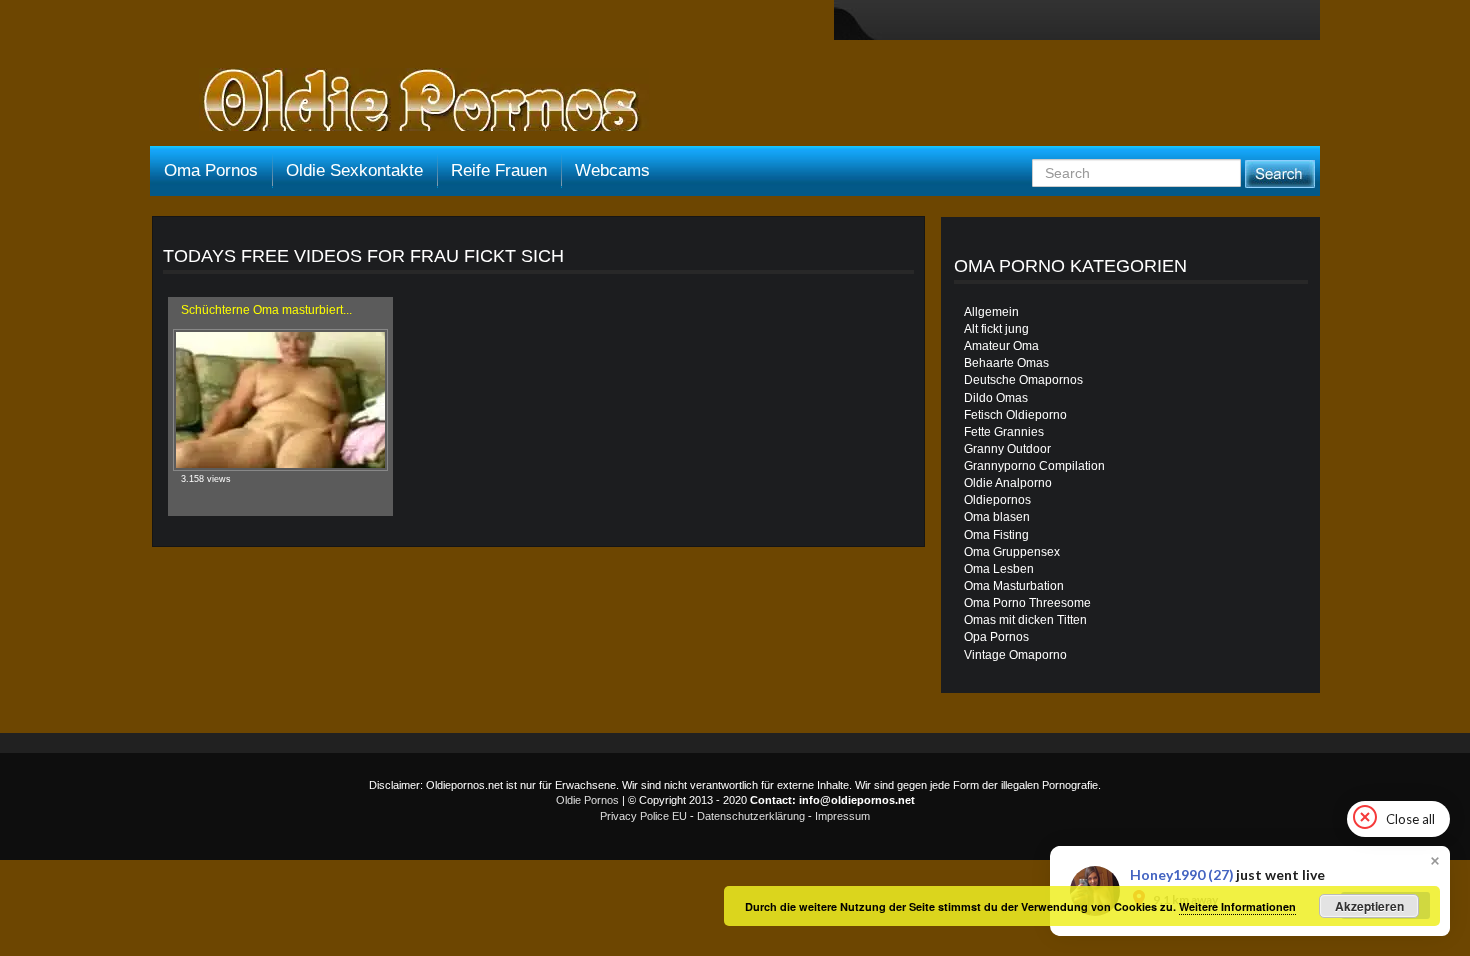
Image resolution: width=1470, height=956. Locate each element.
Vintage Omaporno (1015, 655)
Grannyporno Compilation (1034, 466)
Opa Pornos (996, 637)
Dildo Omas (996, 398)
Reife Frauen (499, 170)
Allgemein (991, 312)
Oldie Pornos (587, 800)
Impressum (842, 816)
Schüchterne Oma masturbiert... (266, 310)
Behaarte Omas (1006, 363)
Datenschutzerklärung (751, 816)
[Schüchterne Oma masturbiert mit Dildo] (280, 400)
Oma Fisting (996, 535)
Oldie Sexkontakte (354, 170)
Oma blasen (997, 517)
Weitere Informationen (1237, 906)
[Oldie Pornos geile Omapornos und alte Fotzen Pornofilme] (413, 102)
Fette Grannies (1004, 432)
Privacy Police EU (643, 816)
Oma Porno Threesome (1027, 603)
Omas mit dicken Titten (1025, 620)
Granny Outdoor (1007, 449)
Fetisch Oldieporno (1015, 415)
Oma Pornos (211, 170)
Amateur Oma (1001, 346)
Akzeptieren (1369, 906)
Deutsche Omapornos (1023, 380)
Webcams (612, 170)
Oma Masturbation (1014, 586)
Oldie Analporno (1008, 483)
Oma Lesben (999, 569)
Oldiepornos (997, 500)
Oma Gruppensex (1012, 552)
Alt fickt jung (996, 329)
